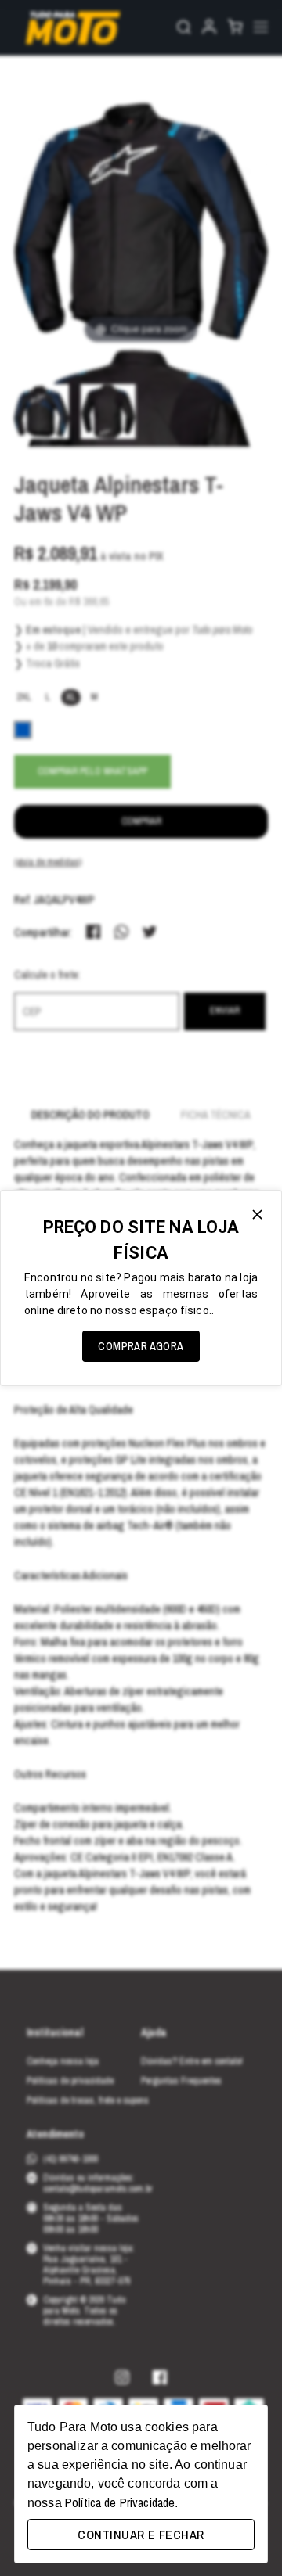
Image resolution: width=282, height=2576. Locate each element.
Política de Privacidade (120, 2502)
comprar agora (141, 1346)
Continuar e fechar (141, 2535)
